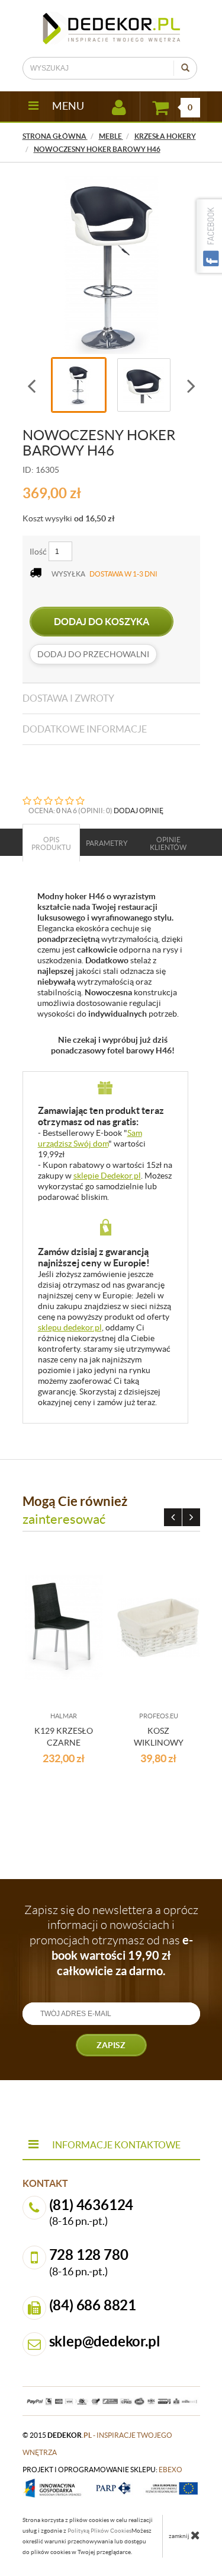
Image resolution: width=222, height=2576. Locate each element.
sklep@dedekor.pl (105, 2341)
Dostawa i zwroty (68, 698)
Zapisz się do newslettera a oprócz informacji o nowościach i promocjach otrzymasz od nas (111, 1940)
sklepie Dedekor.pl (107, 1176)
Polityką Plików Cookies (99, 2531)
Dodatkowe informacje (85, 729)
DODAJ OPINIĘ (139, 811)
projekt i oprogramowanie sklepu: (102, 2470)
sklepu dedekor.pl (70, 1327)
